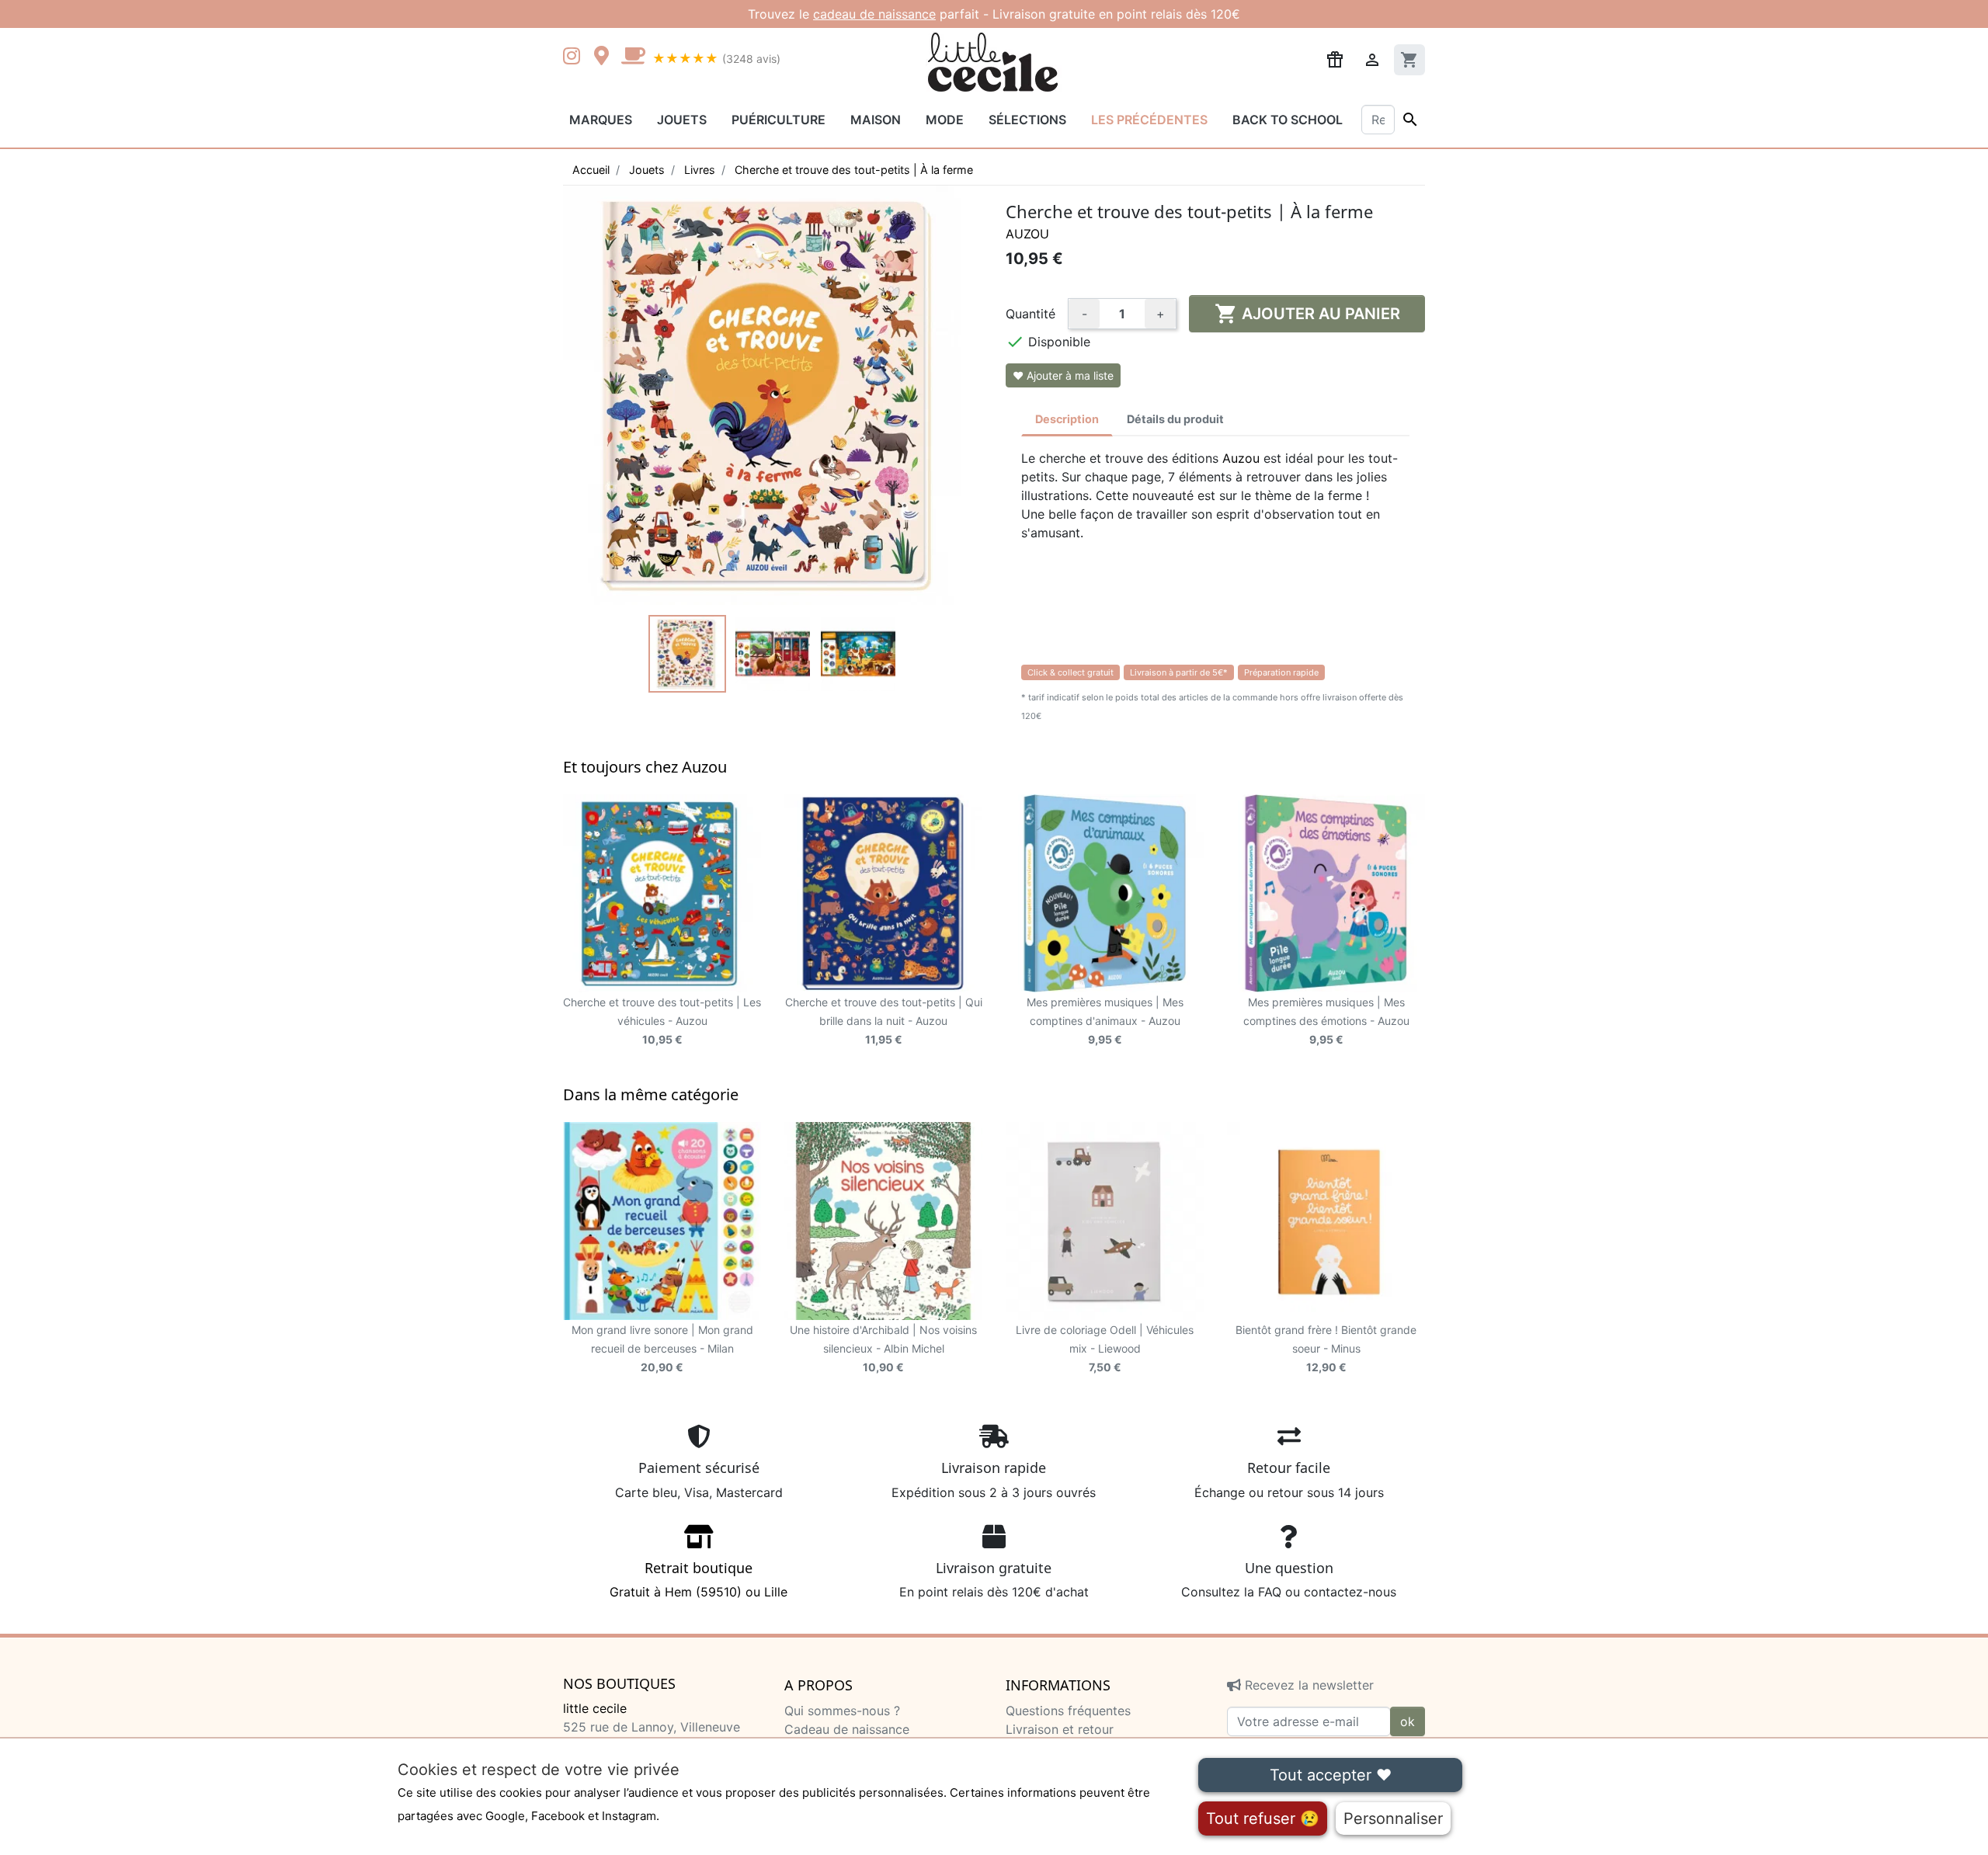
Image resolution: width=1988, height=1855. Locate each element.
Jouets (682, 120)
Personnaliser (1393, 1819)
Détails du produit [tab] (1175, 419)
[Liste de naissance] (1335, 58)
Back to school (1288, 120)
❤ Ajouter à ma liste (1063, 375)
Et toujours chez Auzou (645, 767)
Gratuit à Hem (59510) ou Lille (699, 1579)
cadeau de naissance (874, 14)
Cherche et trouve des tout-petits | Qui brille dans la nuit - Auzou (884, 1021)
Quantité (1030, 314)
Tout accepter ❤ (1331, 1775)
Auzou (1027, 234)
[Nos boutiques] (606, 57)
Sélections (1027, 120)
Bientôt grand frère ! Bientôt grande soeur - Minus (1326, 1348)
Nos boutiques (619, 1684)
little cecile (595, 1708)
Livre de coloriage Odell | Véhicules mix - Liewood (1105, 1348)
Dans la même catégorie (651, 1094)
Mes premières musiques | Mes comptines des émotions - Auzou (1326, 1021)
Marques (601, 120)
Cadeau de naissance (847, 1729)
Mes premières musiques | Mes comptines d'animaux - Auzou (1105, 1021)
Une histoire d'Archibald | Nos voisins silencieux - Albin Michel (883, 1348)
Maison (876, 120)
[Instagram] (575, 57)
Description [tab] (1067, 419)
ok (1408, 1721)
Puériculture (779, 120)
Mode (945, 120)
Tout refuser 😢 (1263, 1819)
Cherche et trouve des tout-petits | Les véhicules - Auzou (662, 1021)
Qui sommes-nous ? (842, 1711)
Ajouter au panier (1307, 314)
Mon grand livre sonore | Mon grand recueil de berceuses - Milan (662, 1348)
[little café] (633, 57)
